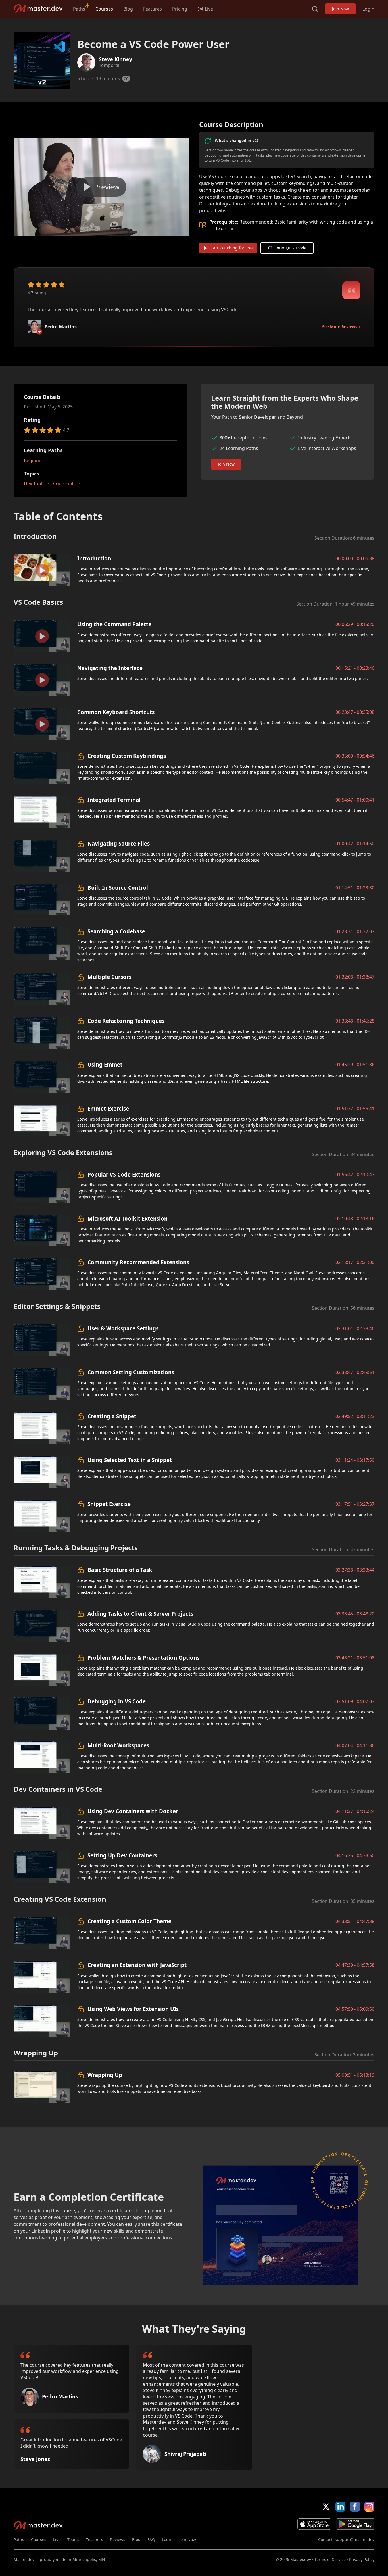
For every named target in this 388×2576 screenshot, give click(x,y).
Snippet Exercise (109, 1504)
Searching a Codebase (116, 931)
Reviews (118, 2540)
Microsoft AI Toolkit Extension (128, 1218)
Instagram (369, 2507)
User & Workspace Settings (123, 1328)
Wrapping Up (105, 2075)
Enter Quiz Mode (290, 248)
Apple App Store (314, 2524)
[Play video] (101, 187)
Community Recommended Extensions (138, 1262)
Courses (104, 9)
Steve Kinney (115, 59)
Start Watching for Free (231, 248)
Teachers (95, 2540)
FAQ (151, 2540)
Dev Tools (34, 483)
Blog (128, 9)
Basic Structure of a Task (120, 1570)
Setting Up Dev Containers (122, 1855)
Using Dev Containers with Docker (133, 1811)
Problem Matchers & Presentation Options (143, 1658)
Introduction (94, 558)
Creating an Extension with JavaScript (137, 1965)
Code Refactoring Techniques (126, 1021)
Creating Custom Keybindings (127, 756)
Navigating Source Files (119, 843)
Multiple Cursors (109, 977)
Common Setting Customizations (131, 1372)
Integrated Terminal (114, 800)
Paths (79, 9)
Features (153, 9)
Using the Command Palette (114, 624)
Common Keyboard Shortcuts (116, 712)
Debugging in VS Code (117, 1701)
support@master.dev (355, 2540)
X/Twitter (326, 2507)
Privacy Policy (362, 2559)
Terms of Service (330, 2559)
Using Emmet (105, 1064)
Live (57, 2540)
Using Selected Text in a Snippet (130, 1460)
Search (315, 9)
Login (368, 9)
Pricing (180, 9)
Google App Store (355, 2524)
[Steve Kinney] (86, 62)
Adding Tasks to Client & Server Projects (140, 1614)
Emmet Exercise (108, 1108)
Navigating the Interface (110, 668)
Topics (73, 2540)
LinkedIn (340, 2507)
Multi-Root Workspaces (118, 1745)
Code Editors (67, 483)
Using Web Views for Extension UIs (133, 2009)
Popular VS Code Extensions (124, 1174)
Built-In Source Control (118, 887)
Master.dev (38, 9)
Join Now (340, 9)
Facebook (355, 2507)
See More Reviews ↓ (341, 327)
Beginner (34, 460)
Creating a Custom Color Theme (129, 1921)
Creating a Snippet (112, 1416)
